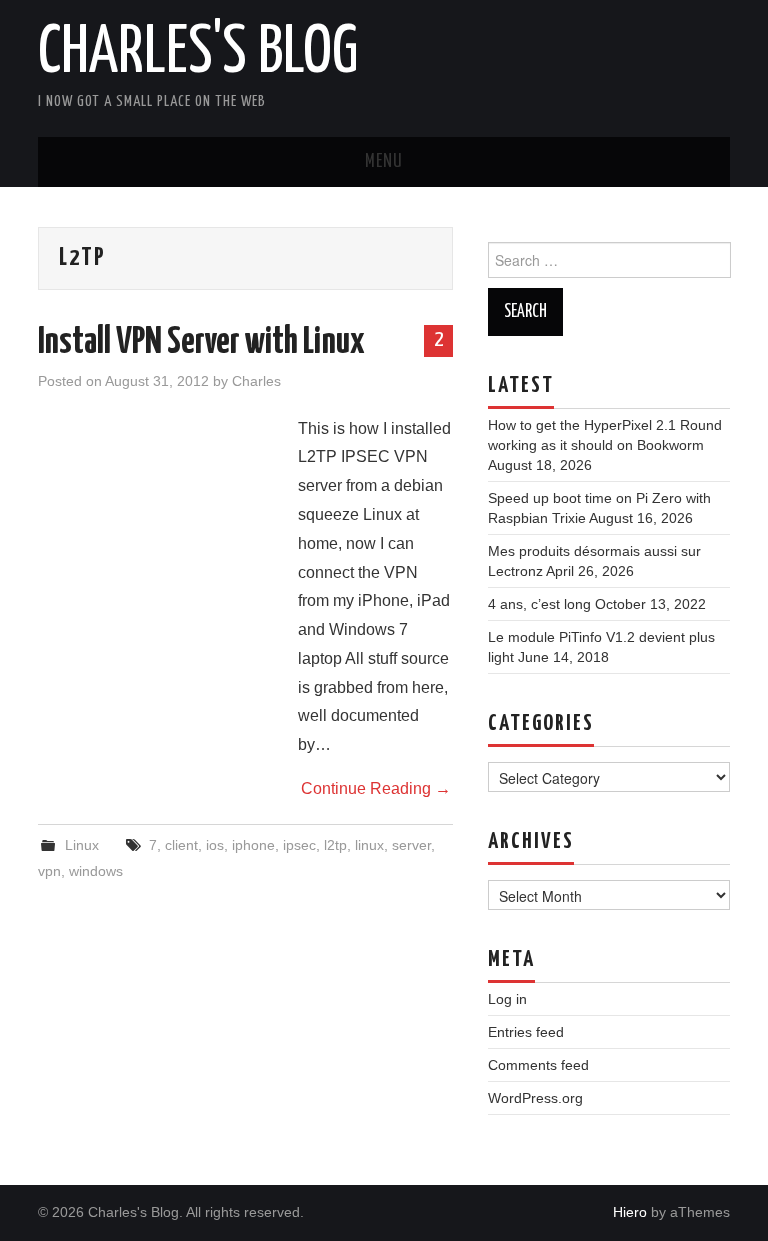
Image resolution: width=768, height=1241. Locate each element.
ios (215, 845)
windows (96, 871)
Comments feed (538, 1065)
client (181, 845)
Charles (256, 381)
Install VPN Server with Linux (201, 343)
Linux (82, 845)
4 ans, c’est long (539, 604)
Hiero (630, 1212)
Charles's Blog (198, 54)
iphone (253, 845)
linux (369, 845)
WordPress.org (535, 1098)
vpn (49, 871)
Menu (384, 162)
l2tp (335, 845)
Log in (507, 999)
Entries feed (526, 1032)
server (411, 845)
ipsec (299, 845)
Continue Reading (376, 788)
